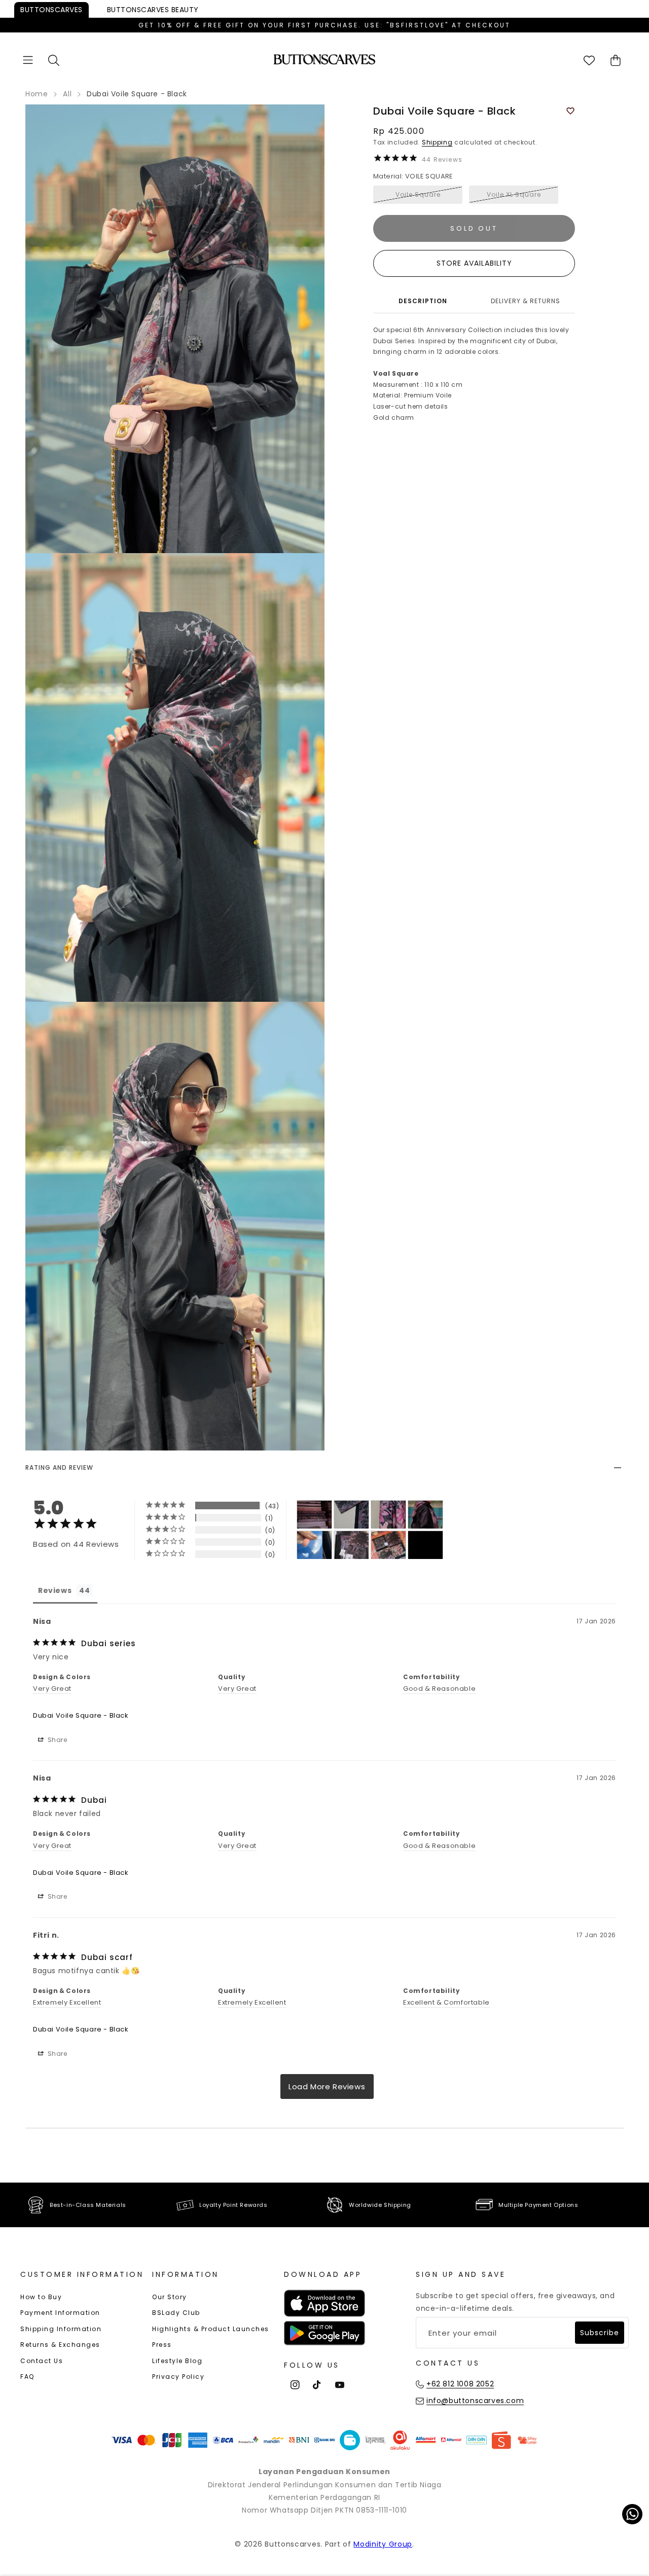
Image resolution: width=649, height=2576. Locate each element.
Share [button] (57, 1740)
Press (162, 2345)
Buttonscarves (51, 10)
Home (37, 94)
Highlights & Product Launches (211, 2329)
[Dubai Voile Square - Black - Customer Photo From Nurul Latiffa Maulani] (388, 1545)
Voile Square (418, 194)
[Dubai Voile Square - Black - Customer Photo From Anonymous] (314, 1515)
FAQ (27, 2377)
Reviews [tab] (55, 1590)
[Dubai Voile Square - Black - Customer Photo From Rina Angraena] (351, 1545)
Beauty (153, 10)
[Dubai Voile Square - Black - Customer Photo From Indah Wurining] (314, 1545)
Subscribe (600, 2333)
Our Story (170, 2297)
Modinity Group (383, 2544)
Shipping (437, 142)
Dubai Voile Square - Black (81, 1715)
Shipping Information (61, 2329)
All (67, 94)
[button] (28, 60)
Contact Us (42, 2361)
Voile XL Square (514, 194)
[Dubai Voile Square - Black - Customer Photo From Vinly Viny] (425, 1545)
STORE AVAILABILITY (474, 263)
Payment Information (60, 2313)
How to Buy (41, 2297)
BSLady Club (176, 2313)
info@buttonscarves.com (475, 2401)
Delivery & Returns (526, 301)
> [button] (327, 2087)
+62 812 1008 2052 (460, 2384)
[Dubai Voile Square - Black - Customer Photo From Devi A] (388, 1515)
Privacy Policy (178, 2377)
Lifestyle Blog (177, 2361)
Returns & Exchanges (60, 2345)
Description (423, 301)
